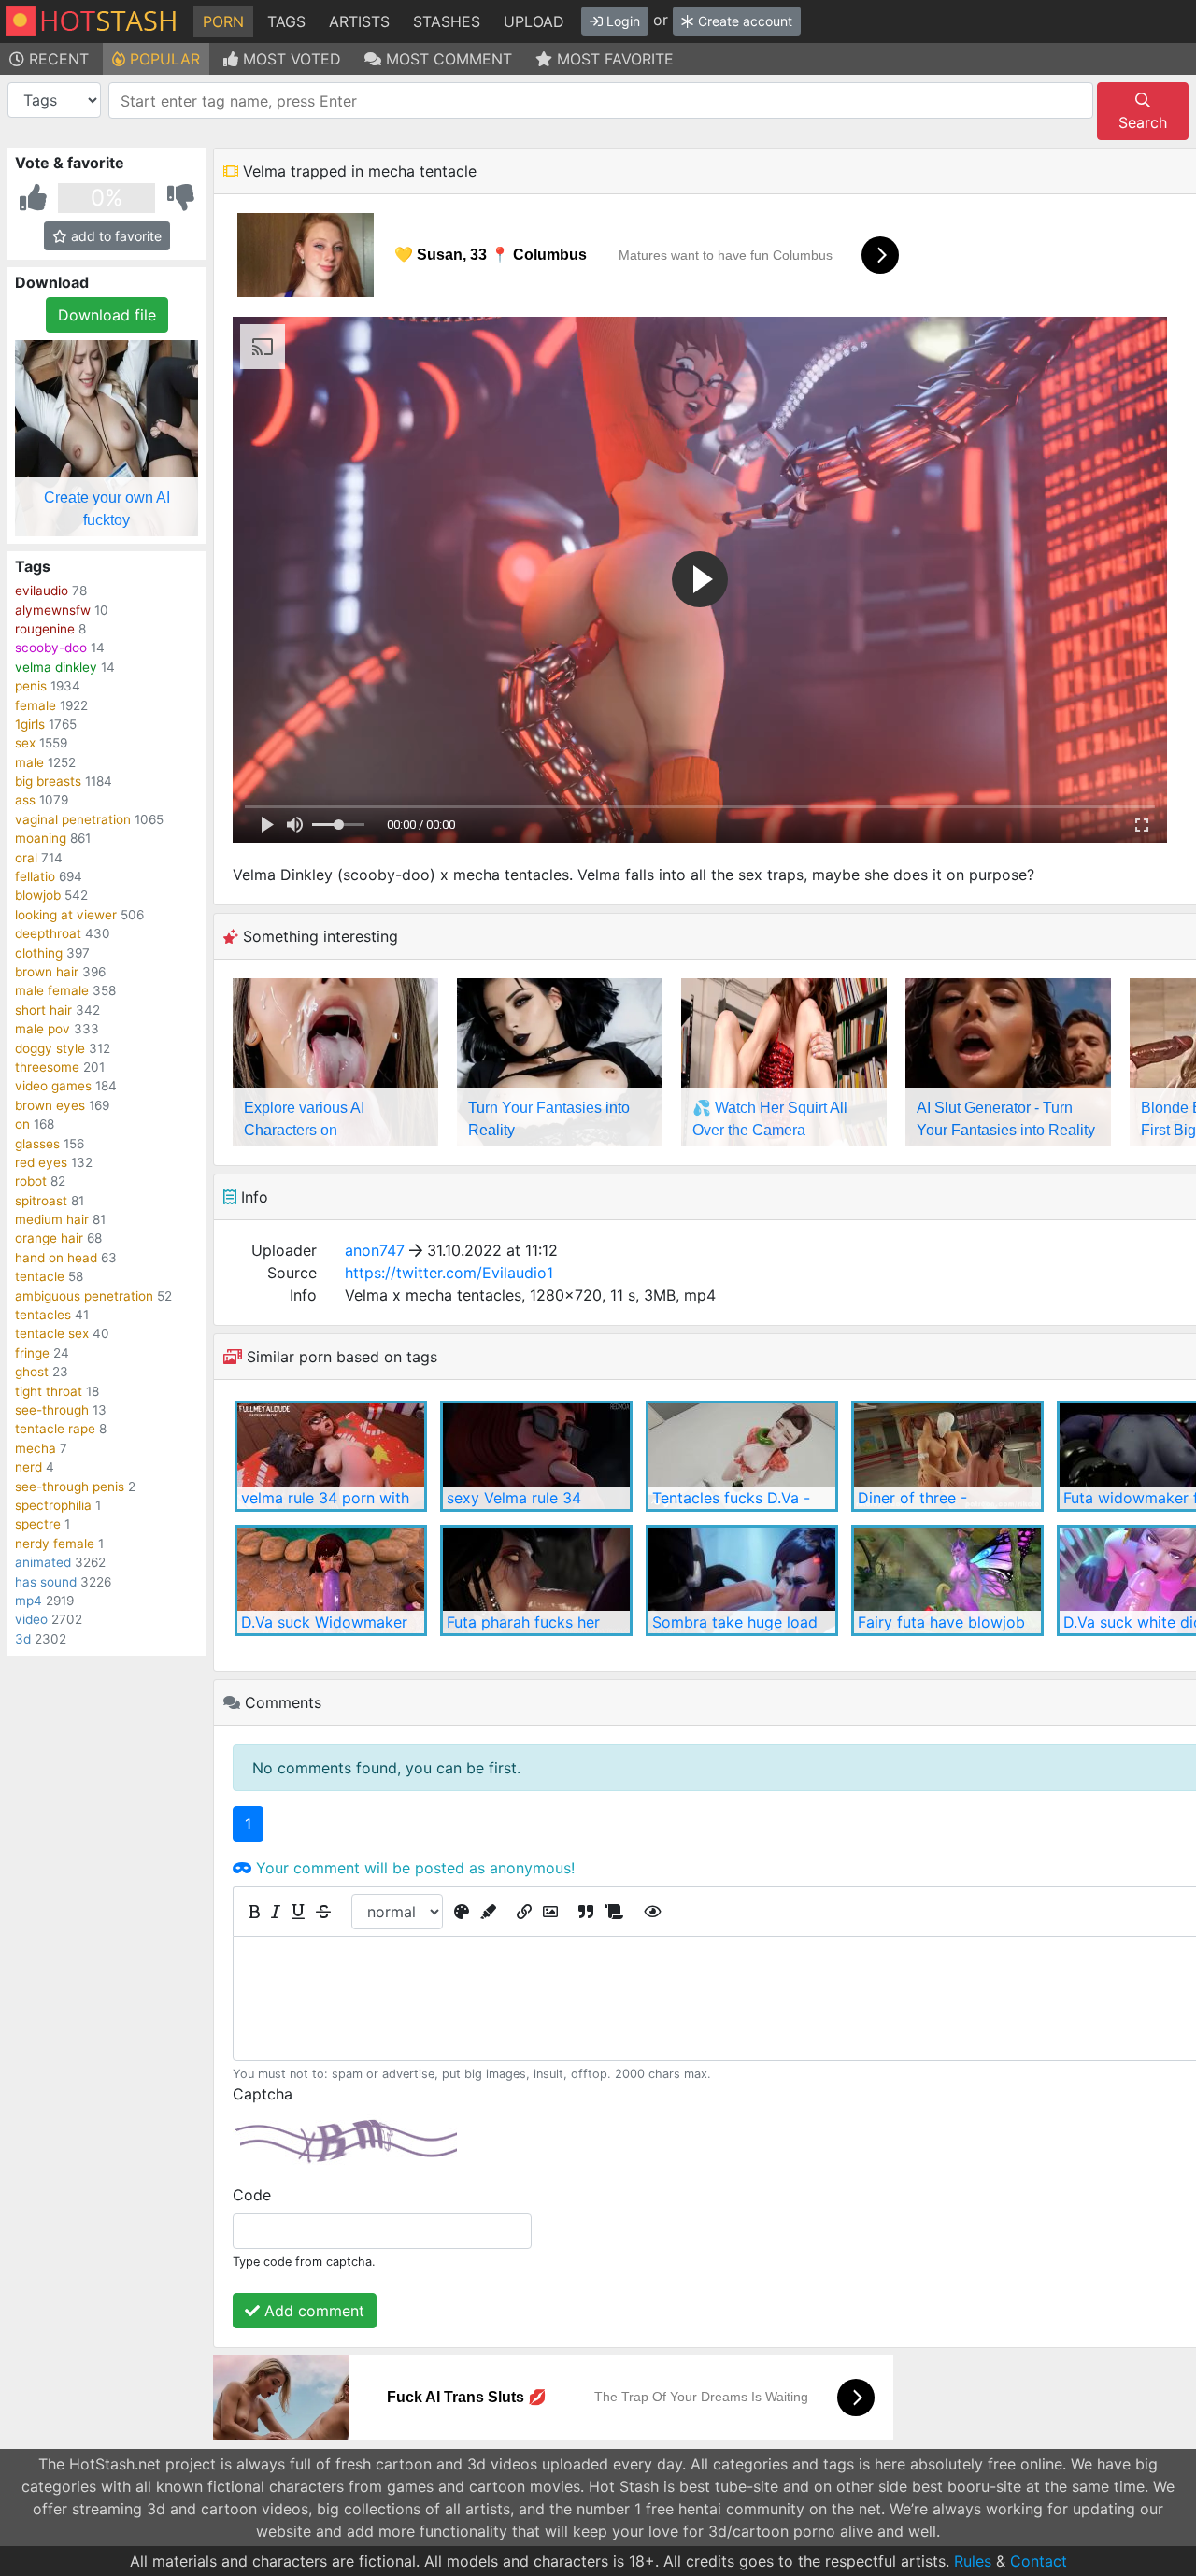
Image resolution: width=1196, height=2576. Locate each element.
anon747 (375, 1250)
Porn (223, 21)
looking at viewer (66, 915)
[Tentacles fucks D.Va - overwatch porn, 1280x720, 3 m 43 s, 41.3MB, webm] (742, 1456)
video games (53, 1086)
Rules (973, 2561)
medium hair (52, 1219)
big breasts (48, 781)
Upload (534, 21)
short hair (43, 1010)
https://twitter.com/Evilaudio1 (449, 1273)
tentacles (43, 1315)
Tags (286, 21)
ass (25, 800)
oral (26, 858)
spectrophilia (53, 1505)
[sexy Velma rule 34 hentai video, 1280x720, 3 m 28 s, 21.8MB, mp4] (536, 1456)
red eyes (41, 1162)
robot (31, 1181)
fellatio (35, 876)
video (31, 1619)
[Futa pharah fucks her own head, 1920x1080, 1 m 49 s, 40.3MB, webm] (536, 1580)
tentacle (40, 1276)
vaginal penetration (73, 819)
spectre (38, 1524)
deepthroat (48, 933)
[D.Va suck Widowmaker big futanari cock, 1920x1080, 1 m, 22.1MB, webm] (331, 1580)
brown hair (47, 972)
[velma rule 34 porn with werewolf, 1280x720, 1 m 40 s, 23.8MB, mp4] (331, 1456)
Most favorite (613, 59)
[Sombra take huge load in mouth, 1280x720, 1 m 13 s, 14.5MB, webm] (742, 1580)
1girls (30, 724)
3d (23, 1639)
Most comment (447, 59)
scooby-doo (51, 648)
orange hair (49, 1238)
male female (52, 990)
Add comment (312, 2311)
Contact (1039, 2561)
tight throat (49, 1391)
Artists (359, 21)
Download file (107, 315)
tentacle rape (55, 1429)
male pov (43, 1029)
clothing (39, 953)
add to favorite (114, 236)
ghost (32, 1372)
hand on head (56, 1258)
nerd (28, 1467)
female (36, 705)
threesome (47, 1067)
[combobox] (601, 100)
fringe (32, 1353)
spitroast (41, 1201)
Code (252, 2195)
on (22, 1124)
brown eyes (50, 1105)
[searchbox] (604, 101)
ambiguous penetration (84, 1296)
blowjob (38, 895)
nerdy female (55, 1544)
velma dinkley (56, 667)
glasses (37, 1144)
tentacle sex (52, 1333)
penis (31, 686)
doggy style (50, 1048)
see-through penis (70, 1487)
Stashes (447, 21)
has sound (46, 1582)
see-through (52, 1410)
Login (621, 21)
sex (25, 743)
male (29, 762)
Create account (743, 21)
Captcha (263, 2094)
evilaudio (42, 591)
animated (43, 1562)
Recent (57, 59)
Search (1143, 122)
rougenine (45, 629)
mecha (36, 1448)
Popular (163, 59)
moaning (41, 838)
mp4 (28, 1601)
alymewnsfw (53, 610)
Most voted (290, 59)
